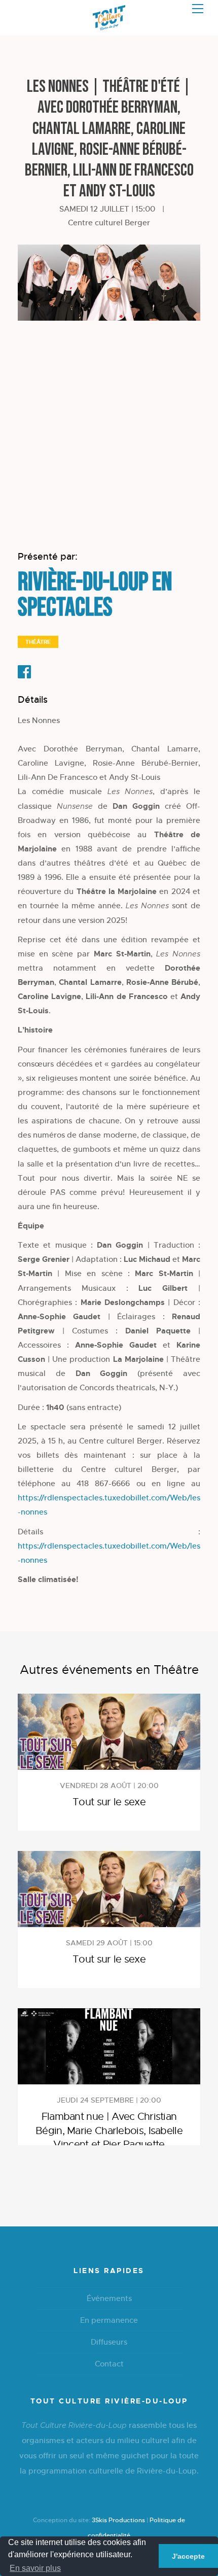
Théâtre (38, 642)
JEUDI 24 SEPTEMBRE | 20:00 (109, 2100)
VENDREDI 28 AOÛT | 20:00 (109, 1785)
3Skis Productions (118, 2520)
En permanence (109, 2320)
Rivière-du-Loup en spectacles (95, 595)
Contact (109, 2364)
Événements (109, 2298)
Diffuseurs (109, 2342)
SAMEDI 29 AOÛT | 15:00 (109, 1943)
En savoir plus (35, 2568)
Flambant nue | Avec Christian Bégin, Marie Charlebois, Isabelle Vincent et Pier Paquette (109, 2131)
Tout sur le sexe (109, 1802)
